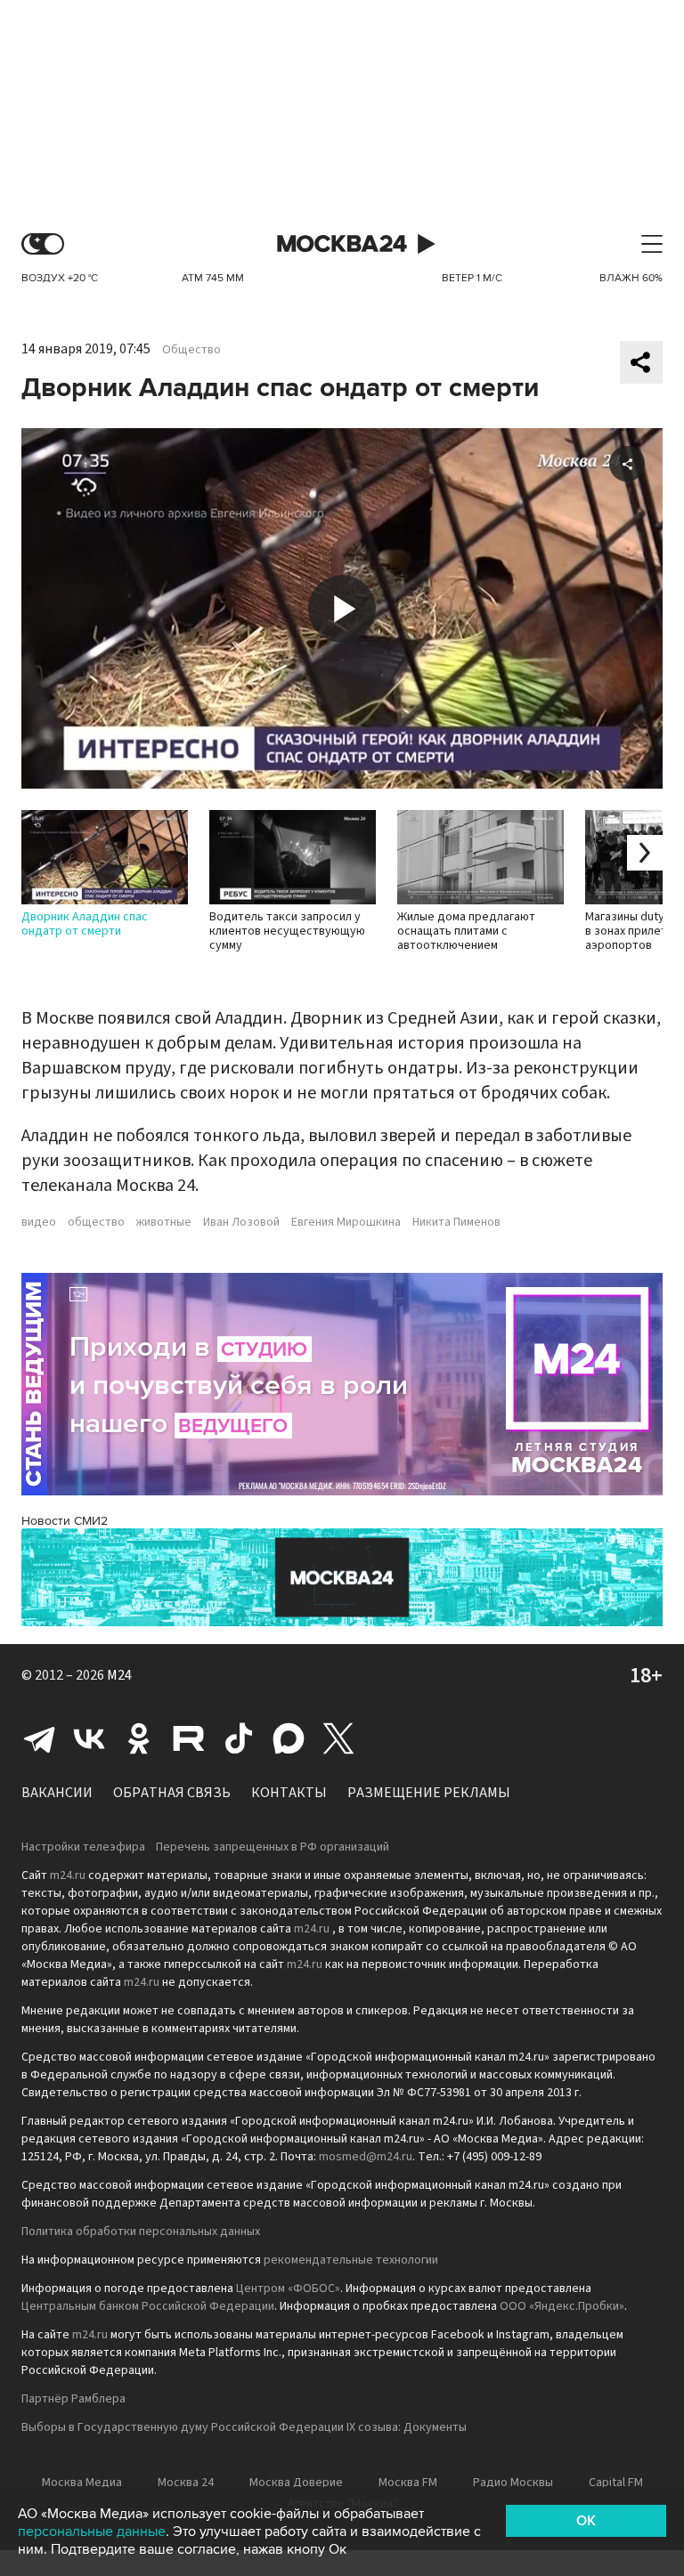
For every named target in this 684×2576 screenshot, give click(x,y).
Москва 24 (342, 244)
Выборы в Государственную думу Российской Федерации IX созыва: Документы (244, 2427)
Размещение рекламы (429, 1793)
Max (289, 1738)
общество (96, 1222)
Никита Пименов (456, 1222)
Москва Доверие (296, 2483)
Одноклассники (139, 1738)
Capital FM (616, 2483)
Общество (191, 350)
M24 (119, 1675)
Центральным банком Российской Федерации (148, 2306)
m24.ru (68, 1875)
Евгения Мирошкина (346, 1222)
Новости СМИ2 (65, 1521)
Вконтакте (89, 1738)
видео (39, 1222)
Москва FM (408, 2483)
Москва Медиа (82, 2483)
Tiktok (239, 1738)
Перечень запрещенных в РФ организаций (273, 1847)
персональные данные (92, 2531)
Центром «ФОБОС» (288, 2288)
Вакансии (57, 1793)
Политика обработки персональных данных (141, 2232)
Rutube (189, 1738)
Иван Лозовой (241, 1222)
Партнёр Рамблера (73, 2399)
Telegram (39, 1738)
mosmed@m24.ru (366, 2157)
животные (164, 1222)
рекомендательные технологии (351, 2260)
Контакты (289, 1793)
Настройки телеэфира (83, 1847)
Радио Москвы (513, 2483)
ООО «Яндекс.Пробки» (562, 2306)
